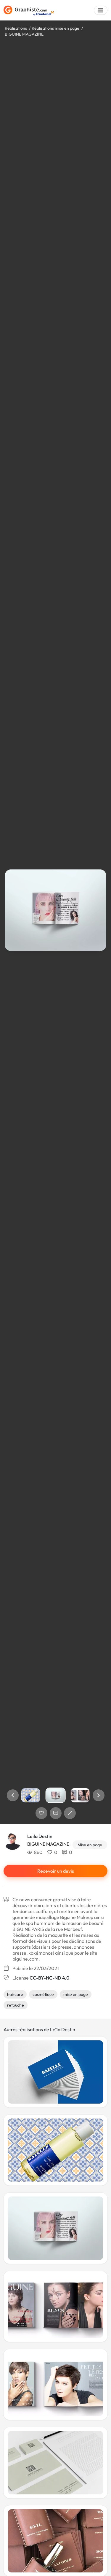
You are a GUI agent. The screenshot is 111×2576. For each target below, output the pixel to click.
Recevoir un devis (56, 1871)
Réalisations (16, 28)
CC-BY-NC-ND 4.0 (49, 1978)
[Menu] (101, 10)
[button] (13, 1795)
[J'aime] (41, 1813)
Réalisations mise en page (55, 28)
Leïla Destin (40, 1836)
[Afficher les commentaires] (56, 1813)
